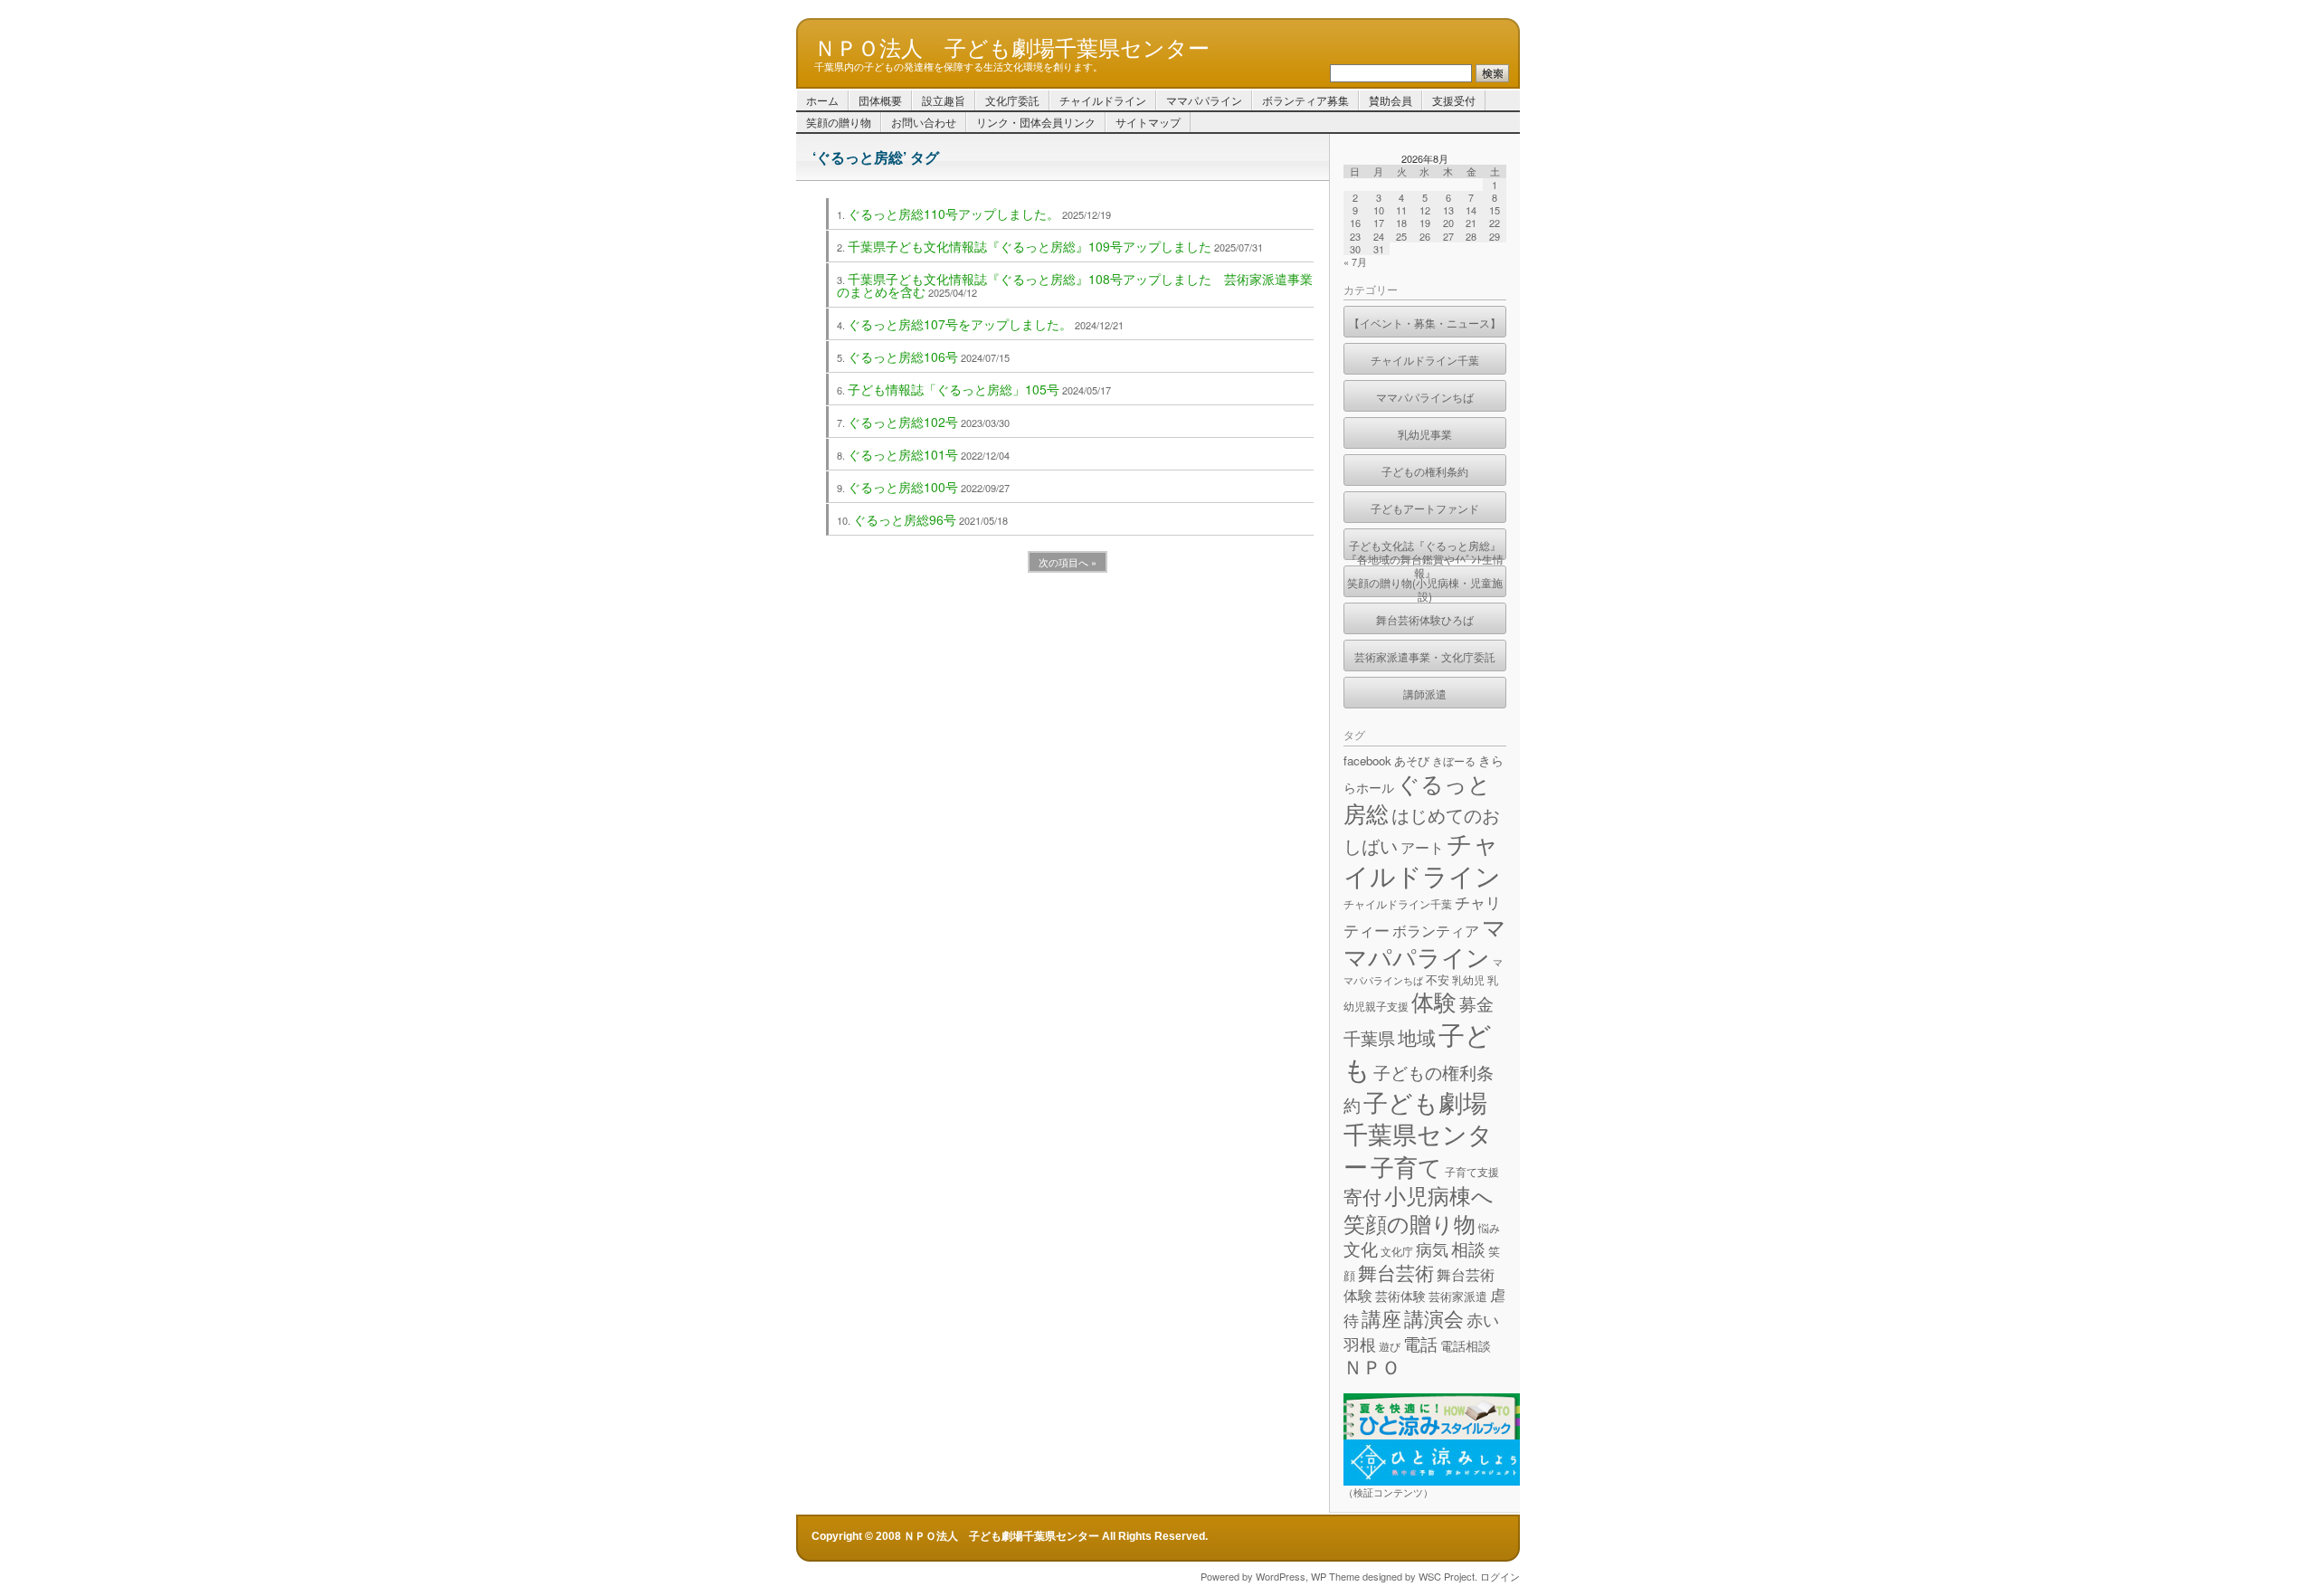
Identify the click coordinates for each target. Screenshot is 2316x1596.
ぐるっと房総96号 (905, 519)
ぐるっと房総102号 (903, 422)
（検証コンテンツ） (1388, 1492)
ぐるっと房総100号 (903, 487)
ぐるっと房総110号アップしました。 (954, 214)
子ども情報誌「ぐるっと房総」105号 (954, 389)
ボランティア (1436, 930)
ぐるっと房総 (1417, 797)
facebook (1367, 760)
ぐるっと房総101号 (903, 454)
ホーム (822, 100)
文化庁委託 (1012, 100)
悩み (1489, 1227)
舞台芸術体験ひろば (1425, 619)
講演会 (1434, 1317)
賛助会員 (1391, 100)
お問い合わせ (924, 122)
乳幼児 (1468, 979)
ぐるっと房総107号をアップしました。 (960, 324)
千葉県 (1369, 1037)
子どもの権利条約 (1425, 471)
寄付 (1362, 1196)
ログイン (1500, 1576)
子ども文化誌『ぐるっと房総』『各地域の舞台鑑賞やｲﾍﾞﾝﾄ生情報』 (1425, 549)
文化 (1361, 1248)
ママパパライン (1204, 100)
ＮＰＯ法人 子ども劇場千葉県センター (1012, 46)
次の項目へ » (1068, 562)
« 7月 (1355, 261)
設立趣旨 (944, 100)
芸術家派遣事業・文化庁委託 (1425, 656)
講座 (1381, 1318)
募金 (1476, 1003)
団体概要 (880, 100)
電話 (1420, 1343)
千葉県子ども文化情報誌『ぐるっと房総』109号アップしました (1030, 246)
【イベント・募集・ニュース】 (1425, 323)
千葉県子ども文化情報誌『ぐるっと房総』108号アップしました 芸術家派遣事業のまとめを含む (1075, 285)
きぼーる (1454, 760)
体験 (1434, 1001)
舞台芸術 (1396, 1272)
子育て (1406, 1166)
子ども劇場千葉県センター (1418, 1134)
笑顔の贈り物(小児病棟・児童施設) (1425, 586)
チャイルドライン (1103, 100)
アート (1422, 847)
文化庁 (1397, 1251)
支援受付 (1454, 100)
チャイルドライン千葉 (1425, 360)
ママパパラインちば (1425, 397)
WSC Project (1447, 1576)
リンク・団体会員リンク (1036, 122)
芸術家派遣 (1458, 1296)
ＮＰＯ (1372, 1366)
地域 (1417, 1037)
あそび (1412, 760)
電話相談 (1466, 1345)
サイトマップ (1148, 122)
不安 (1438, 979)
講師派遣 (1425, 693)
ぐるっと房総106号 (903, 356)
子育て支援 (1472, 1171)
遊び (1390, 1346)
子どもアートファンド (1425, 508)
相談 (1468, 1248)
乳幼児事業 (1425, 434)
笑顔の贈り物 (839, 122)
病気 (1432, 1249)
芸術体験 (1400, 1296)
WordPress (1281, 1576)
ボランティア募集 (1305, 100)
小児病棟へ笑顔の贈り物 (1419, 1209)
